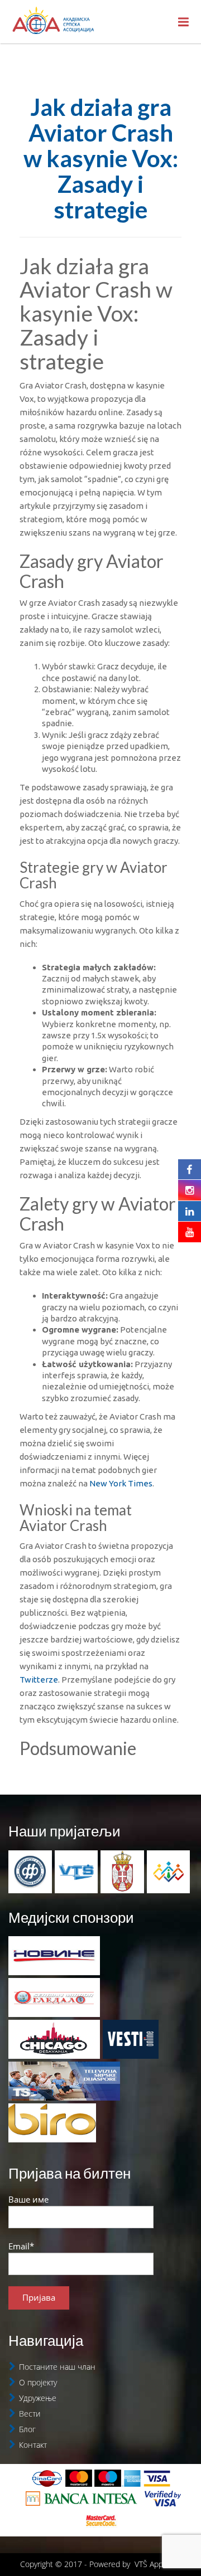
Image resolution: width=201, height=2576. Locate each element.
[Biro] (52, 2123)
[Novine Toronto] (54, 1956)
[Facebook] (190, 1169)
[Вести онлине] (131, 2039)
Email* (21, 2246)
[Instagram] (190, 1190)
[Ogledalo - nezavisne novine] (54, 1997)
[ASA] (53, 22)
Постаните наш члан (57, 2367)
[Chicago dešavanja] (54, 2039)
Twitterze (39, 1680)
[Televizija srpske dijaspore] (64, 2081)
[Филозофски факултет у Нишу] (30, 1870)
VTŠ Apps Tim (158, 2564)
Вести (30, 2414)
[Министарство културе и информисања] (122, 1870)
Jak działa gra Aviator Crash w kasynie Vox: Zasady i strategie (101, 159)
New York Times (121, 1483)
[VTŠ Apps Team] (169, 1870)
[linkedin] (190, 1211)
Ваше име (28, 2199)
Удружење (38, 2398)
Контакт (33, 2445)
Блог (27, 2429)
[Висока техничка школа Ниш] (76, 1870)
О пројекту (38, 2382)
